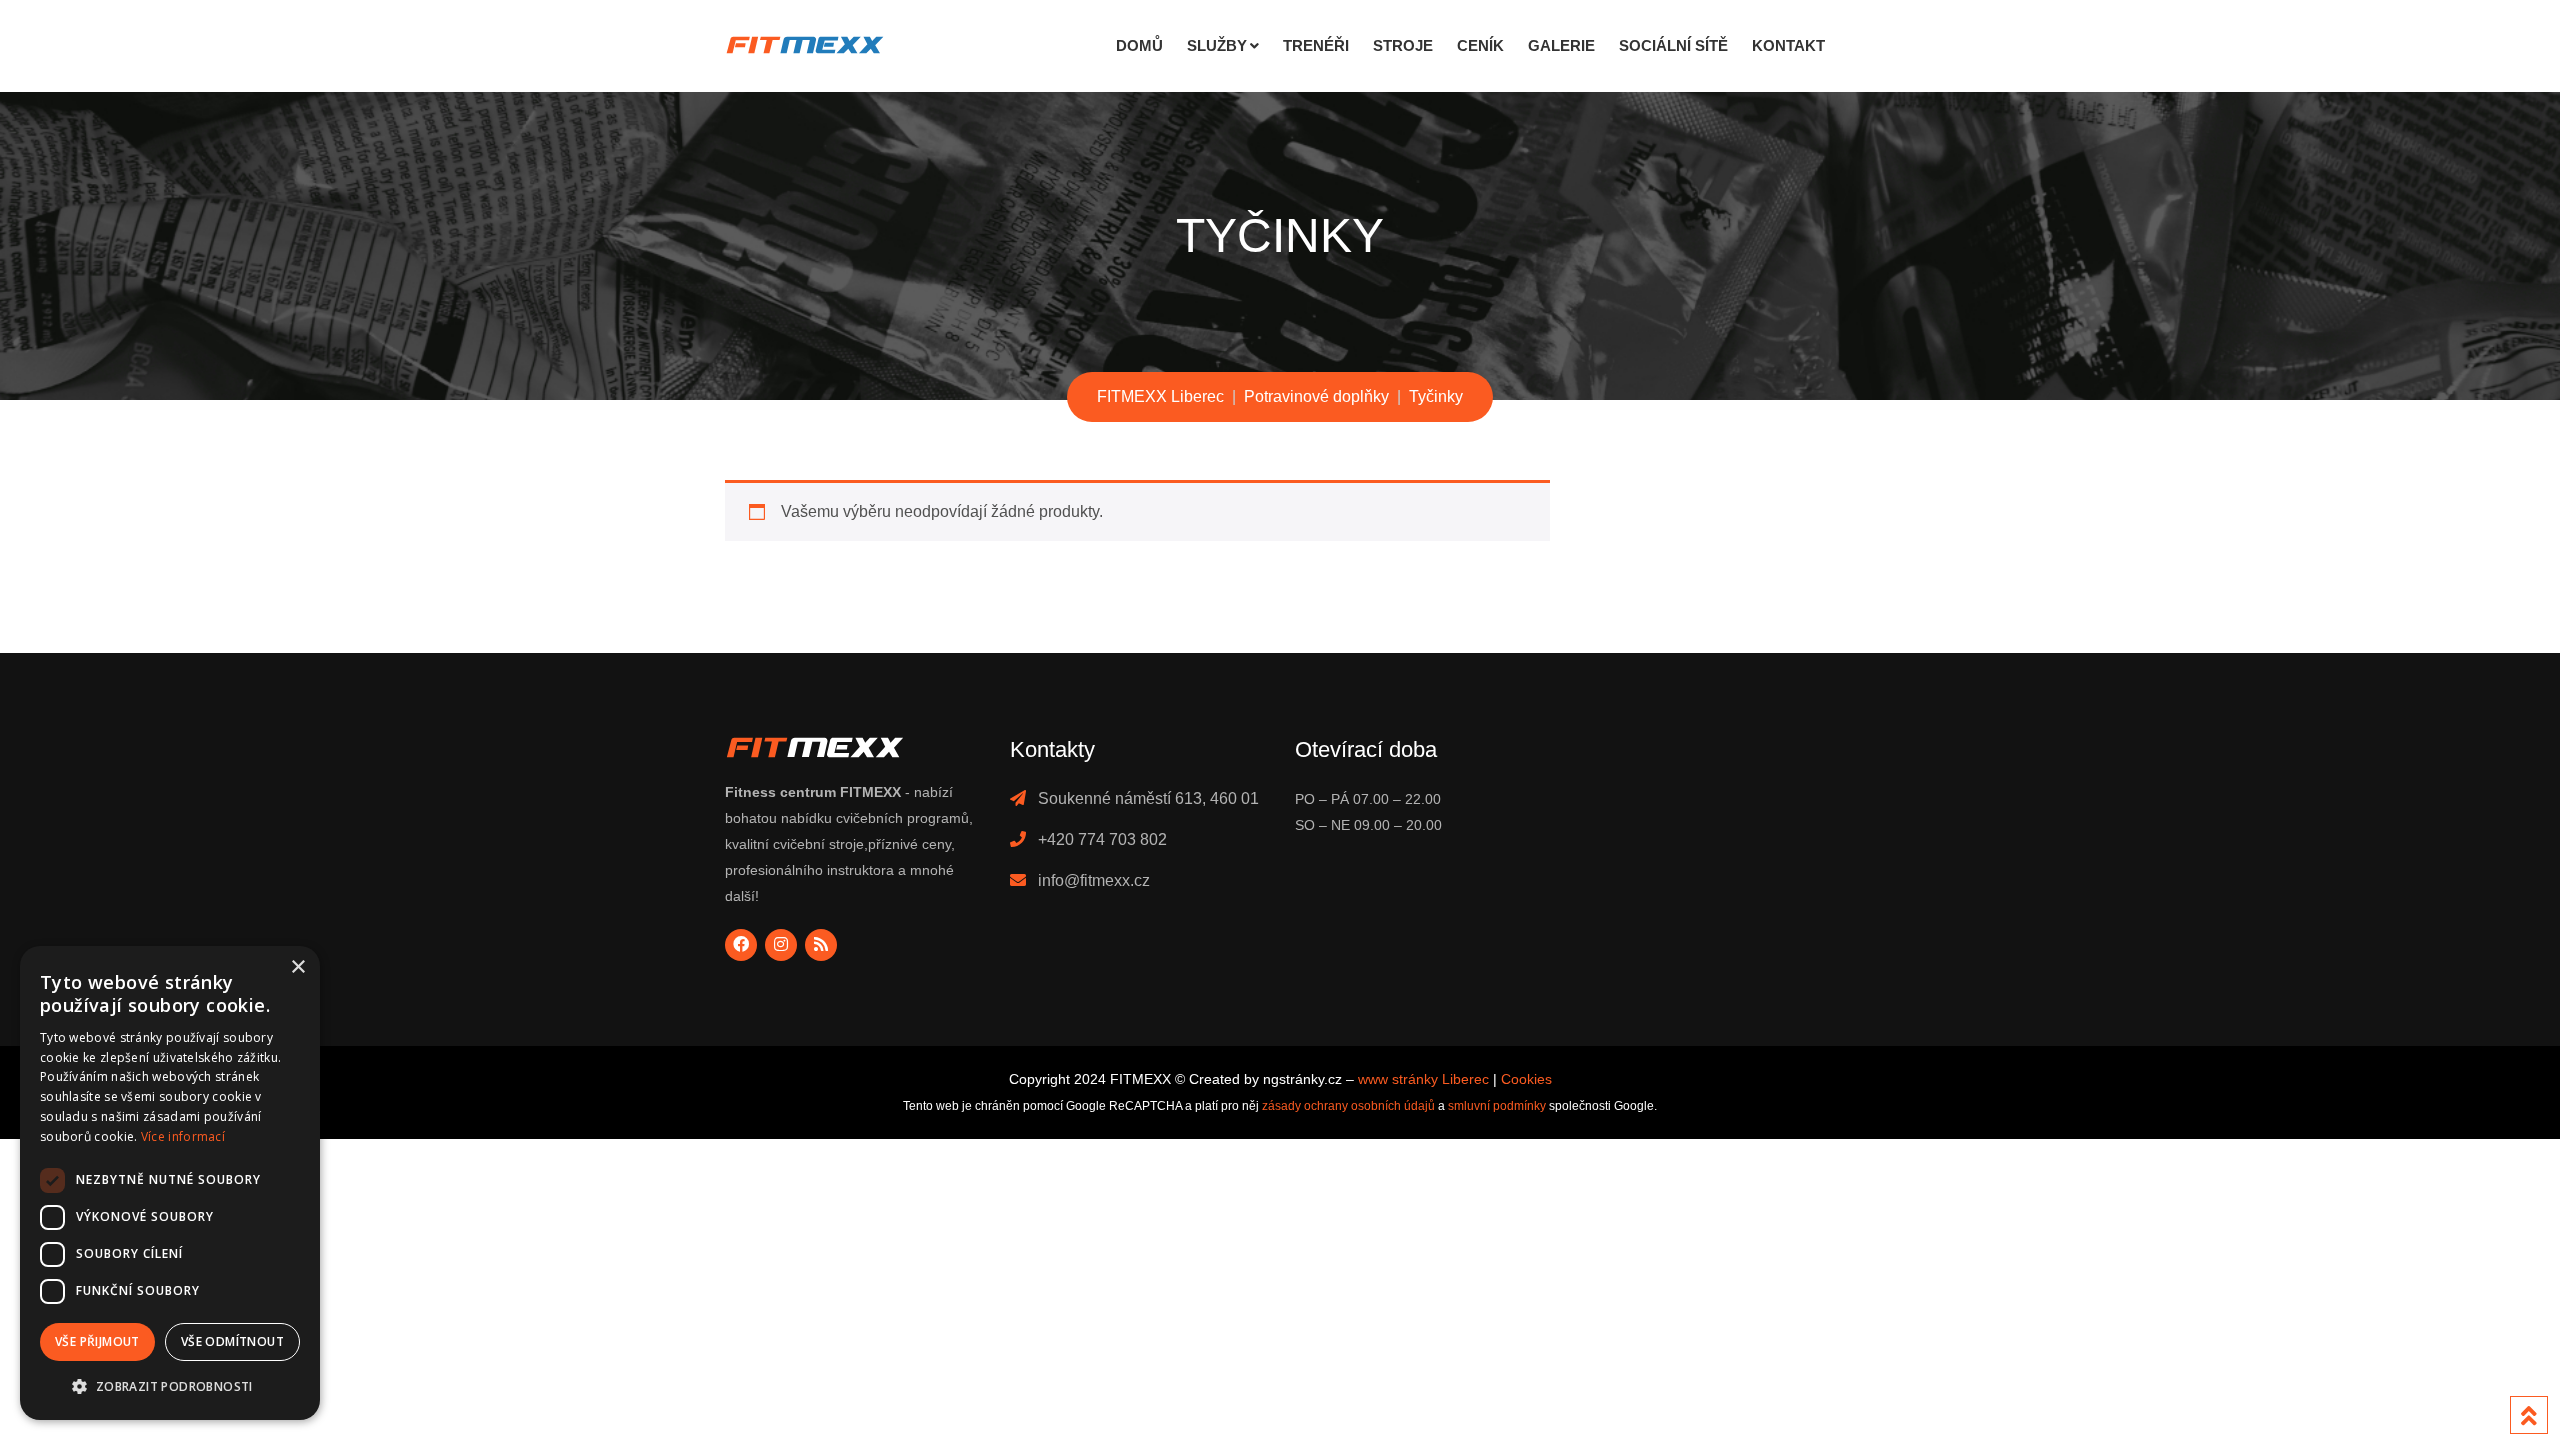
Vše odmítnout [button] (232, 1341)
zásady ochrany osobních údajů (1348, 1106)
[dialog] (170, 1183)
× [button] (297, 967)
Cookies (1526, 1079)
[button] (170, 1387)
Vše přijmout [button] (97, 1341)
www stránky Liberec (1423, 1079)
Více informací (183, 1136)
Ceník (1480, 45)
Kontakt (1788, 45)
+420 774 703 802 (1102, 839)
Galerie (1561, 45)
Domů (1139, 45)
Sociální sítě (1673, 45)
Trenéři (1316, 45)
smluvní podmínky (1497, 1106)
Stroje (1403, 45)
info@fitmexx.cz (1094, 880)
